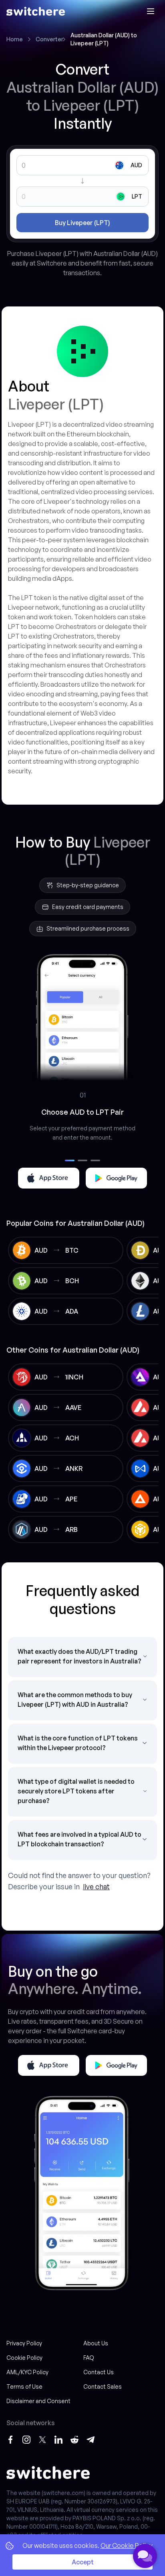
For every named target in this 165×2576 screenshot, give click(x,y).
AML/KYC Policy (27, 2372)
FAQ (89, 2358)
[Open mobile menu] (151, 11)
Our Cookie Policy (127, 2546)
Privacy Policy (24, 2343)
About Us (96, 2343)
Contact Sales (103, 2386)
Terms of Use (24, 2386)
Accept (83, 2562)
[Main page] (36, 11)
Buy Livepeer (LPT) (82, 223)
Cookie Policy (24, 2358)
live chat (96, 1886)
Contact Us (99, 2372)
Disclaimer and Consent (38, 2401)
